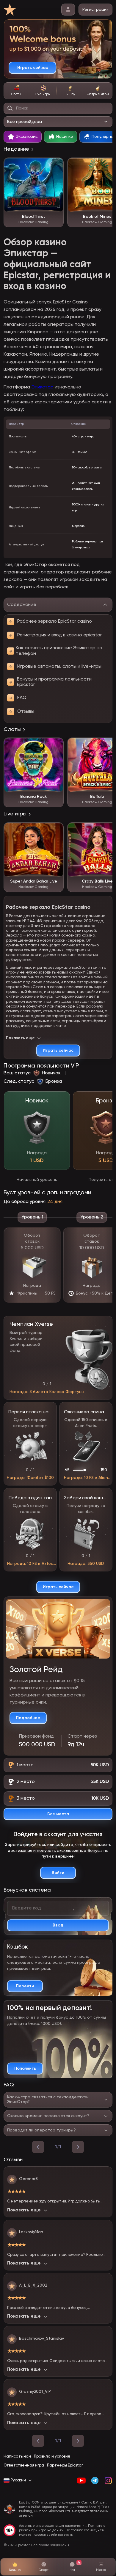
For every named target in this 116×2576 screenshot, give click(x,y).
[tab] (17, 91)
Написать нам (17, 2457)
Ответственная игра (24, 2465)
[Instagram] (108, 2481)
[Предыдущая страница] (38, 2441)
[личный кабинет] (68, 10)
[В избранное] (56, 165)
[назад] (38, 2147)
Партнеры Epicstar (65, 2465)
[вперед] (78, 2147)
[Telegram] (95, 2481)
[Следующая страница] (78, 2441)
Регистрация (95, 10)
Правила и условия (52, 2457)
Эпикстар (42, 387)
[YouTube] (81, 2481)
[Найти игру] (10, 108)
